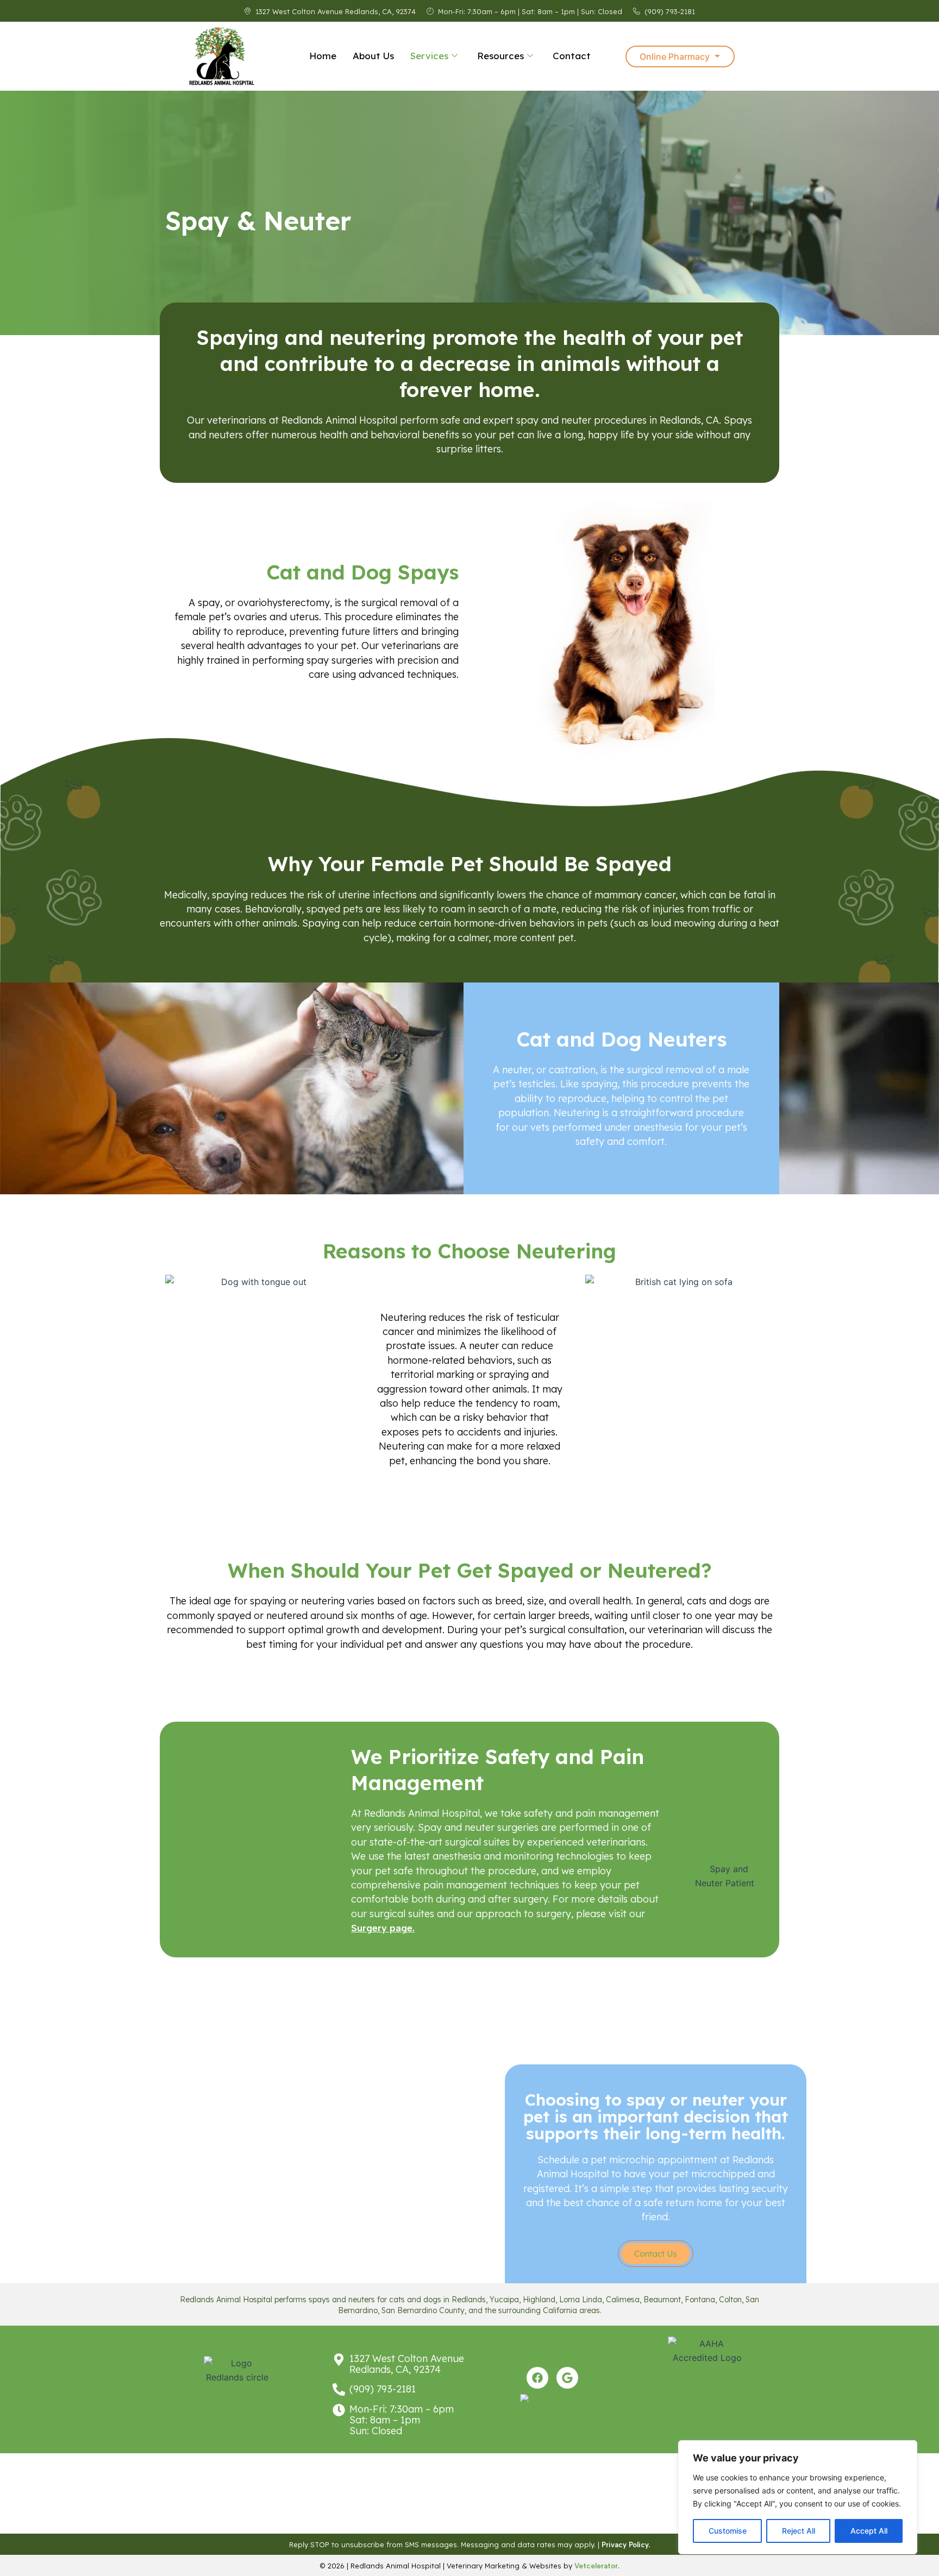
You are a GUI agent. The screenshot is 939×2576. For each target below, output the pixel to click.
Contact (572, 56)
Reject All (799, 2531)
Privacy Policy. (626, 2545)
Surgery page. (383, 1928)
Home (323, 56)
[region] (798, 2497)
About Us (373, 56)
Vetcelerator (596, 2566)
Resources (500, 56)
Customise (728, 2531)
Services (429, 56)
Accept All (869, 2531)
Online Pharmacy (675, 56)
